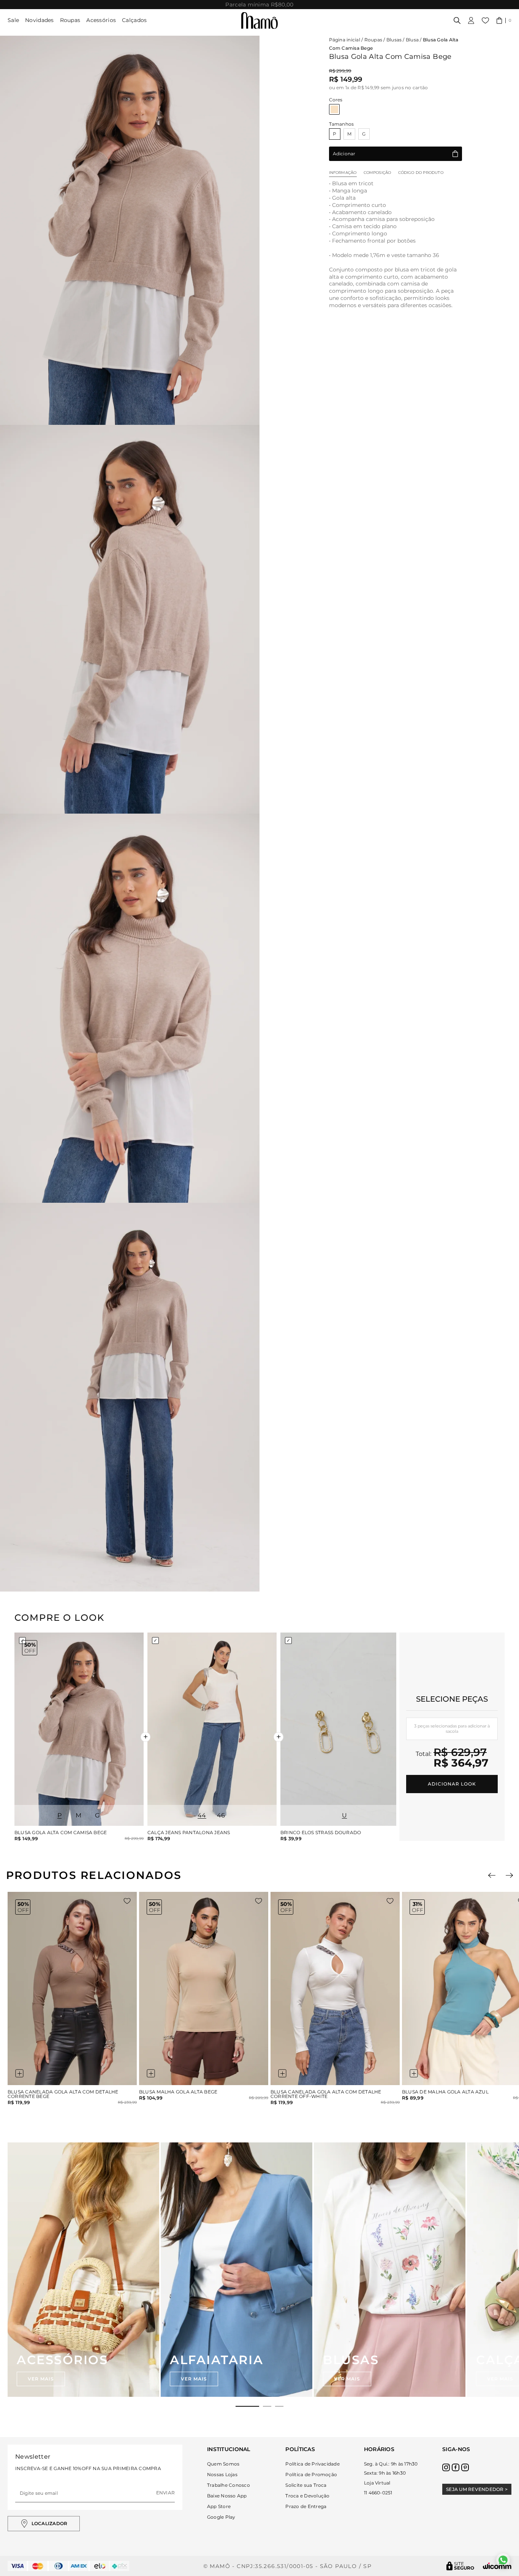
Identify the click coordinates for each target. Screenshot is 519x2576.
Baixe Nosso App (227, 2496)
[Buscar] (457, 21)
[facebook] (456, 2467)
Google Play (221, 2517)
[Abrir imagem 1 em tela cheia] (130, 230)
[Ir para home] (259, 21)
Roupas (70, 20)
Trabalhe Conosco (229, 2485)
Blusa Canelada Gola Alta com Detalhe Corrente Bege (63, 2094)
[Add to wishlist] (127, 1901)
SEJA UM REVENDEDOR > (477, 2489)
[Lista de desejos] (485, 21)
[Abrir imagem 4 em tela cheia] (130, 1397)
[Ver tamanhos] (19, 2073)
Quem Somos (223, 2464)
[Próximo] (509, 1875)
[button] (504, 21)
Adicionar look (452, 1784)
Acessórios (101, 20)
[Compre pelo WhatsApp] (503, 2560)
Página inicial (345, 40)
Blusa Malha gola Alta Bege (178, 2092)
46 (221, 1815)
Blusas (394, 40)
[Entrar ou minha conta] (471, 21)
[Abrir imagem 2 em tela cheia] (130, 619)
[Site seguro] (460, 2566)
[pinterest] (465, 2467)
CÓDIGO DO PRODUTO (421, 173)
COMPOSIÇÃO (377, 173)
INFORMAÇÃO (343, 173)
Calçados (134, 20)
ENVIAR (165, 2493)
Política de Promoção (311, 2474)
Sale (13, 20)
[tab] (247, 2406)
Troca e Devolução (307, 2496)
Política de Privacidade (313, 2464)
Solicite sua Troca (306, 2485)
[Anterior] (492, 1875)
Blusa (412, 40)
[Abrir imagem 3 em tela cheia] (130, 1008)
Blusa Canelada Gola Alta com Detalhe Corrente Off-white (326, 2094)
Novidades (40, 20)
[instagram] (446, 2467)
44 (202, 1815)
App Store (219, 2506)
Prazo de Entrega (306, 2506)
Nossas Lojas (222, 2474)
